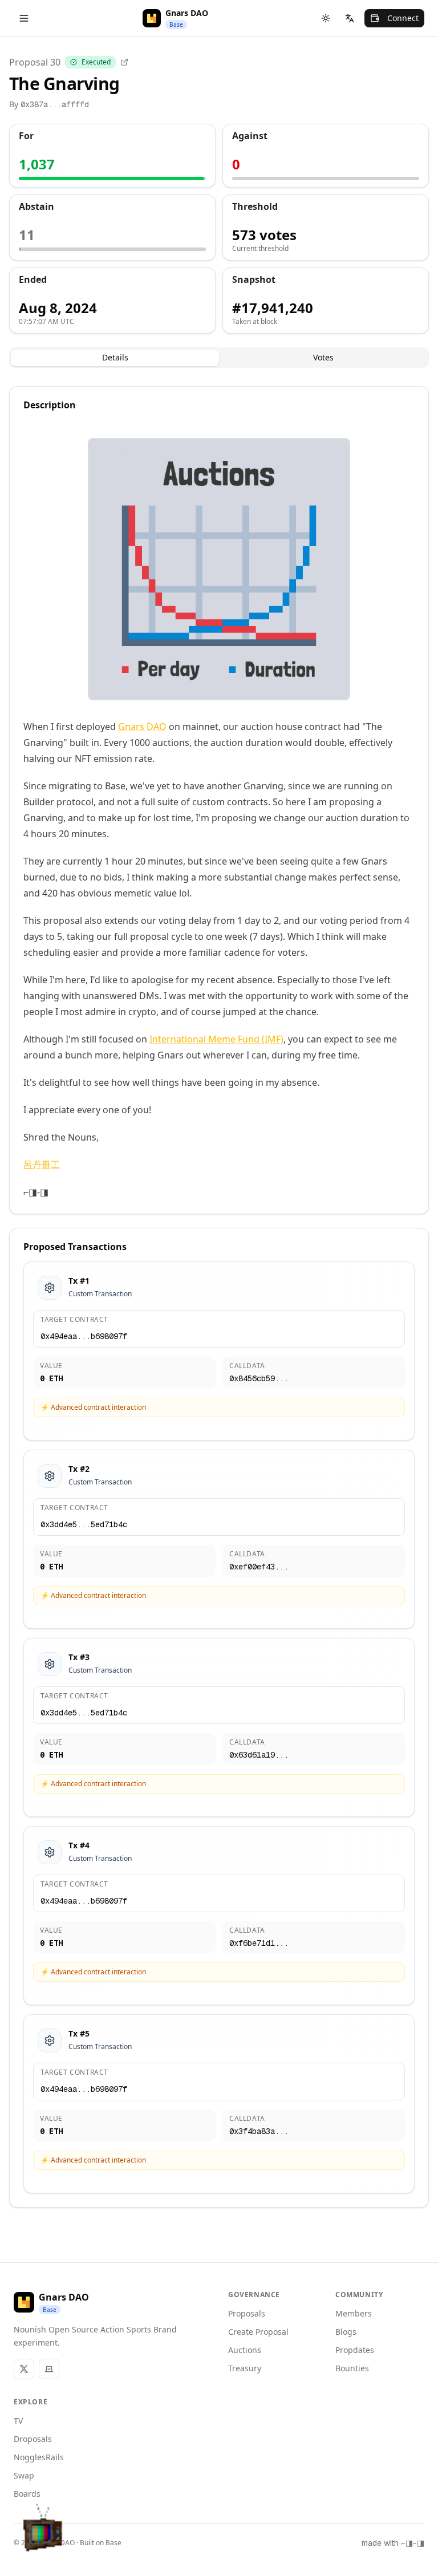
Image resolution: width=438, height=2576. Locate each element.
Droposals (33, 2439)
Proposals (247, 2313)
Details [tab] (115, 357)
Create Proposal (258, 2332)
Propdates (355, 2350)
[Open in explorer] (124, 62)
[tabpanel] (219, 1297)
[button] (43, 2533)
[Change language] (350, 18)
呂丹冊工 (42, 1165)
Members (354, 2313)
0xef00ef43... (259, 1567)
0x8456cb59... (259, 1378)
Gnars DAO (142, 727)
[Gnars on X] (24, 2369)
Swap (24, 2475)
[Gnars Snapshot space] (49, 2369)
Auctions (245, 2350)
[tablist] (219, 358)
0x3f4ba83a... (259, 2131)
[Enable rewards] (400, 2538)
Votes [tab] (323, 357)
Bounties (352, 2368)
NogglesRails (39, 2457)
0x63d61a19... (259, 1755)
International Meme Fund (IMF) (216, 1039)
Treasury (245, 2368)
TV (18, 2421)
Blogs (346, 2332)
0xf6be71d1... (259, 1943)
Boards (27, 2494)
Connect (403, 18)
